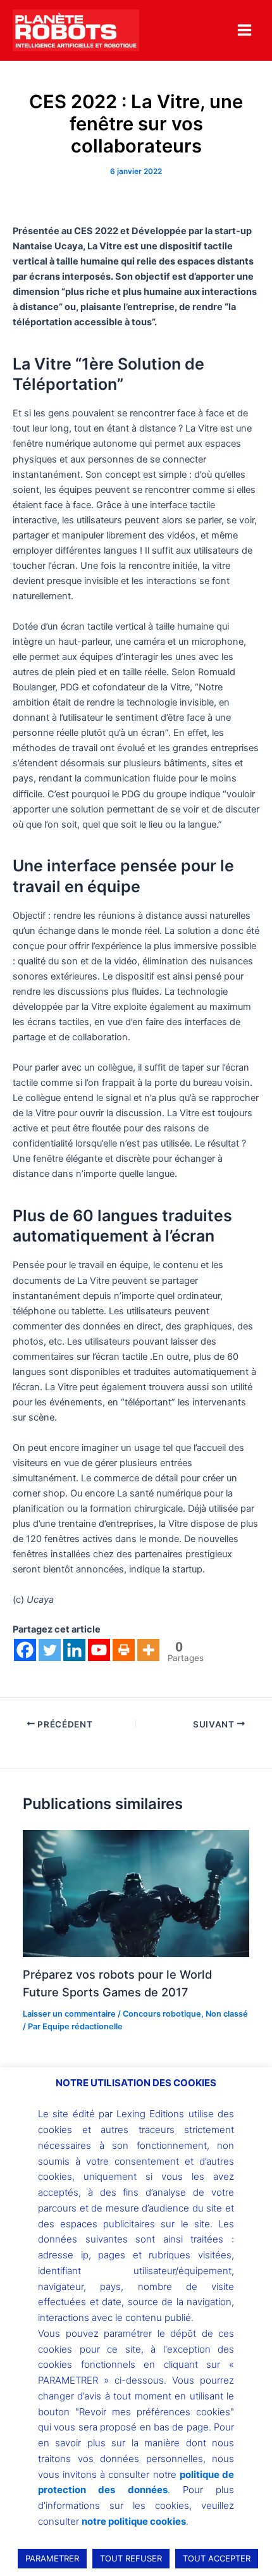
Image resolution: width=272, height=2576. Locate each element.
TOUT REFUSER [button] (131, 2558)
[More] (148, 1650)
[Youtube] (99, 1650)
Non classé (227, 2014)
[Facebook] (25, 1650)
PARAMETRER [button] (52, 2558)
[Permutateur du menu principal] (244, 30)
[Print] (124, 1650)
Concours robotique (162, 2014)
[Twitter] (50, 1650)
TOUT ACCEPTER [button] (217, 2558)
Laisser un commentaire (69, 2014)
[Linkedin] (74, 1650)
